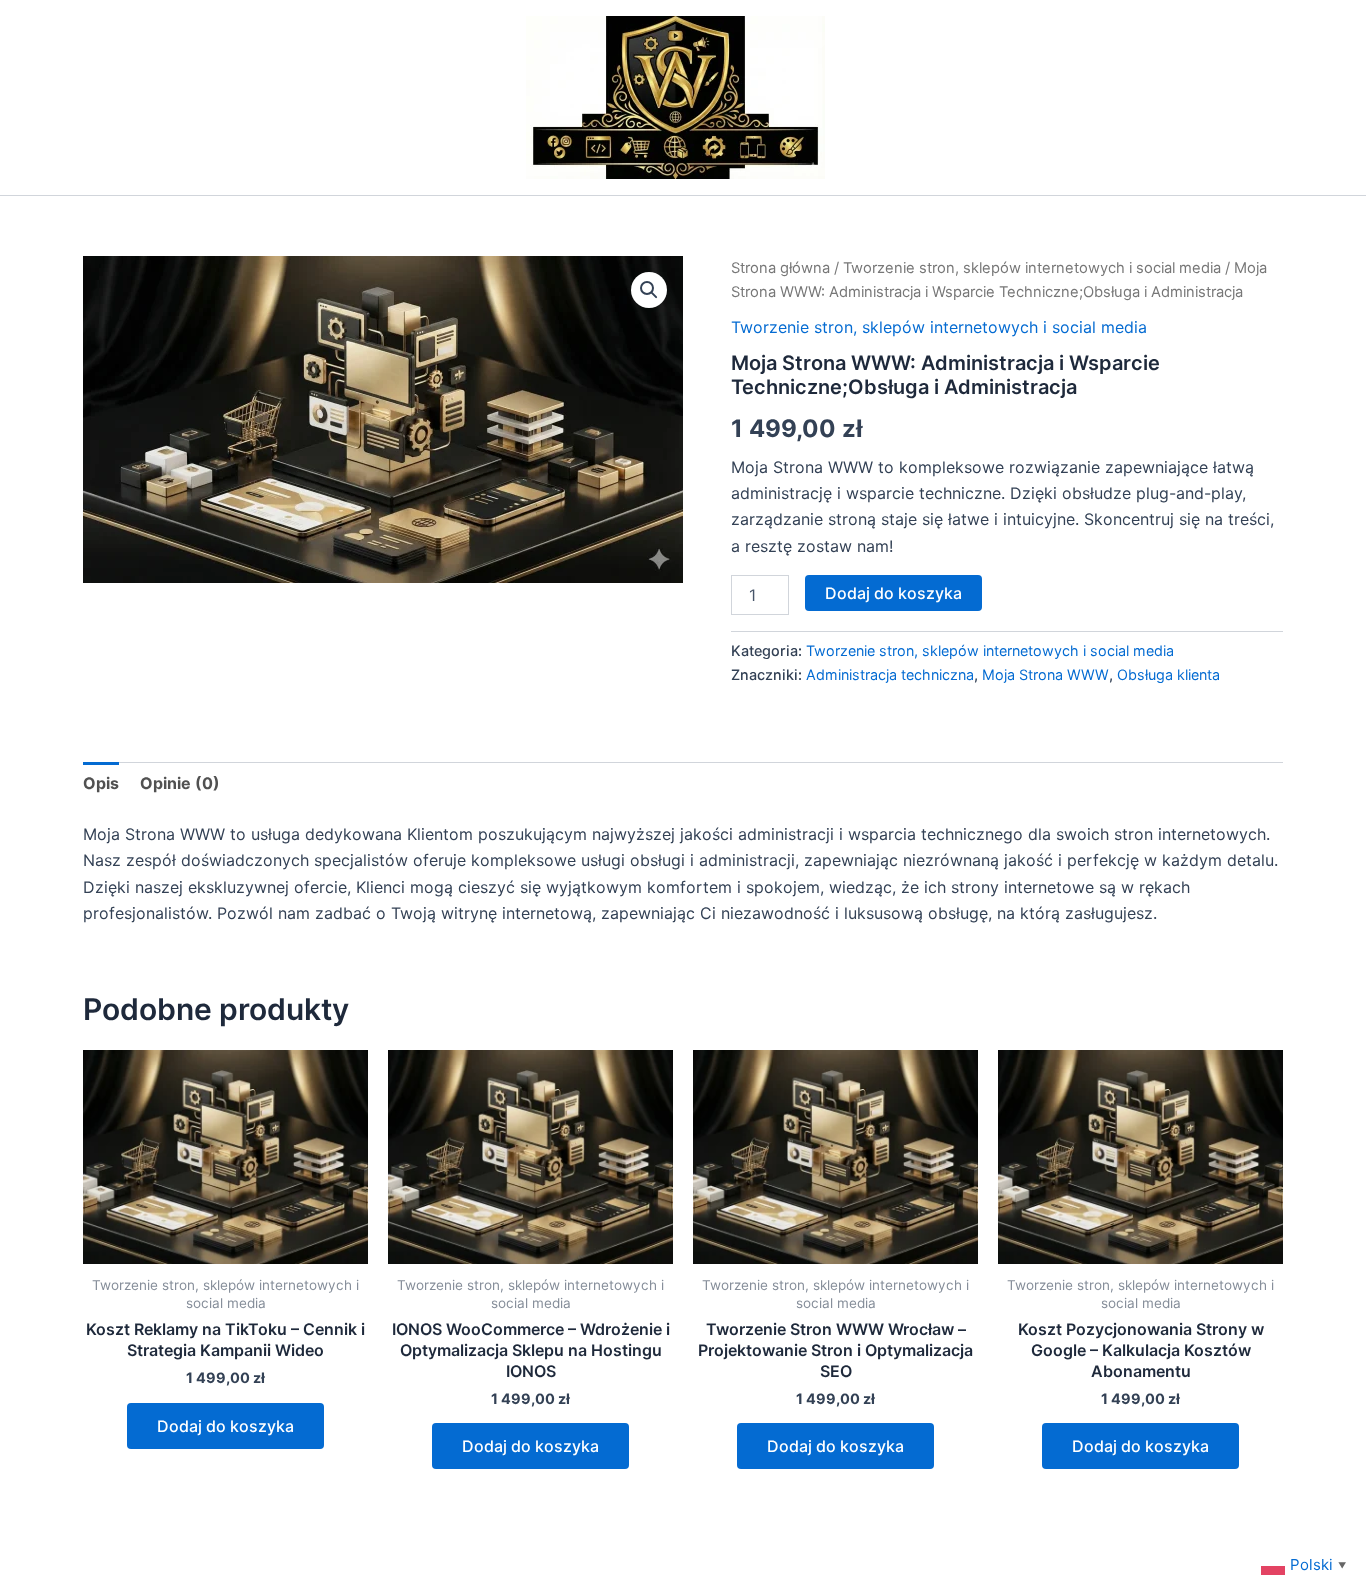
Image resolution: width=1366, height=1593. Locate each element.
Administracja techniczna (890, 674)
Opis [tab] (101, 783)
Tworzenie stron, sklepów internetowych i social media (1032, 268)
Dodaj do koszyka (893, 593)
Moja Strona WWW (1045, 674)
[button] (649, 290)
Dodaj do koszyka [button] (225, 1426)
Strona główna (780, 268)
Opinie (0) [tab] (180, 783)
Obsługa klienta (1168, 674)
